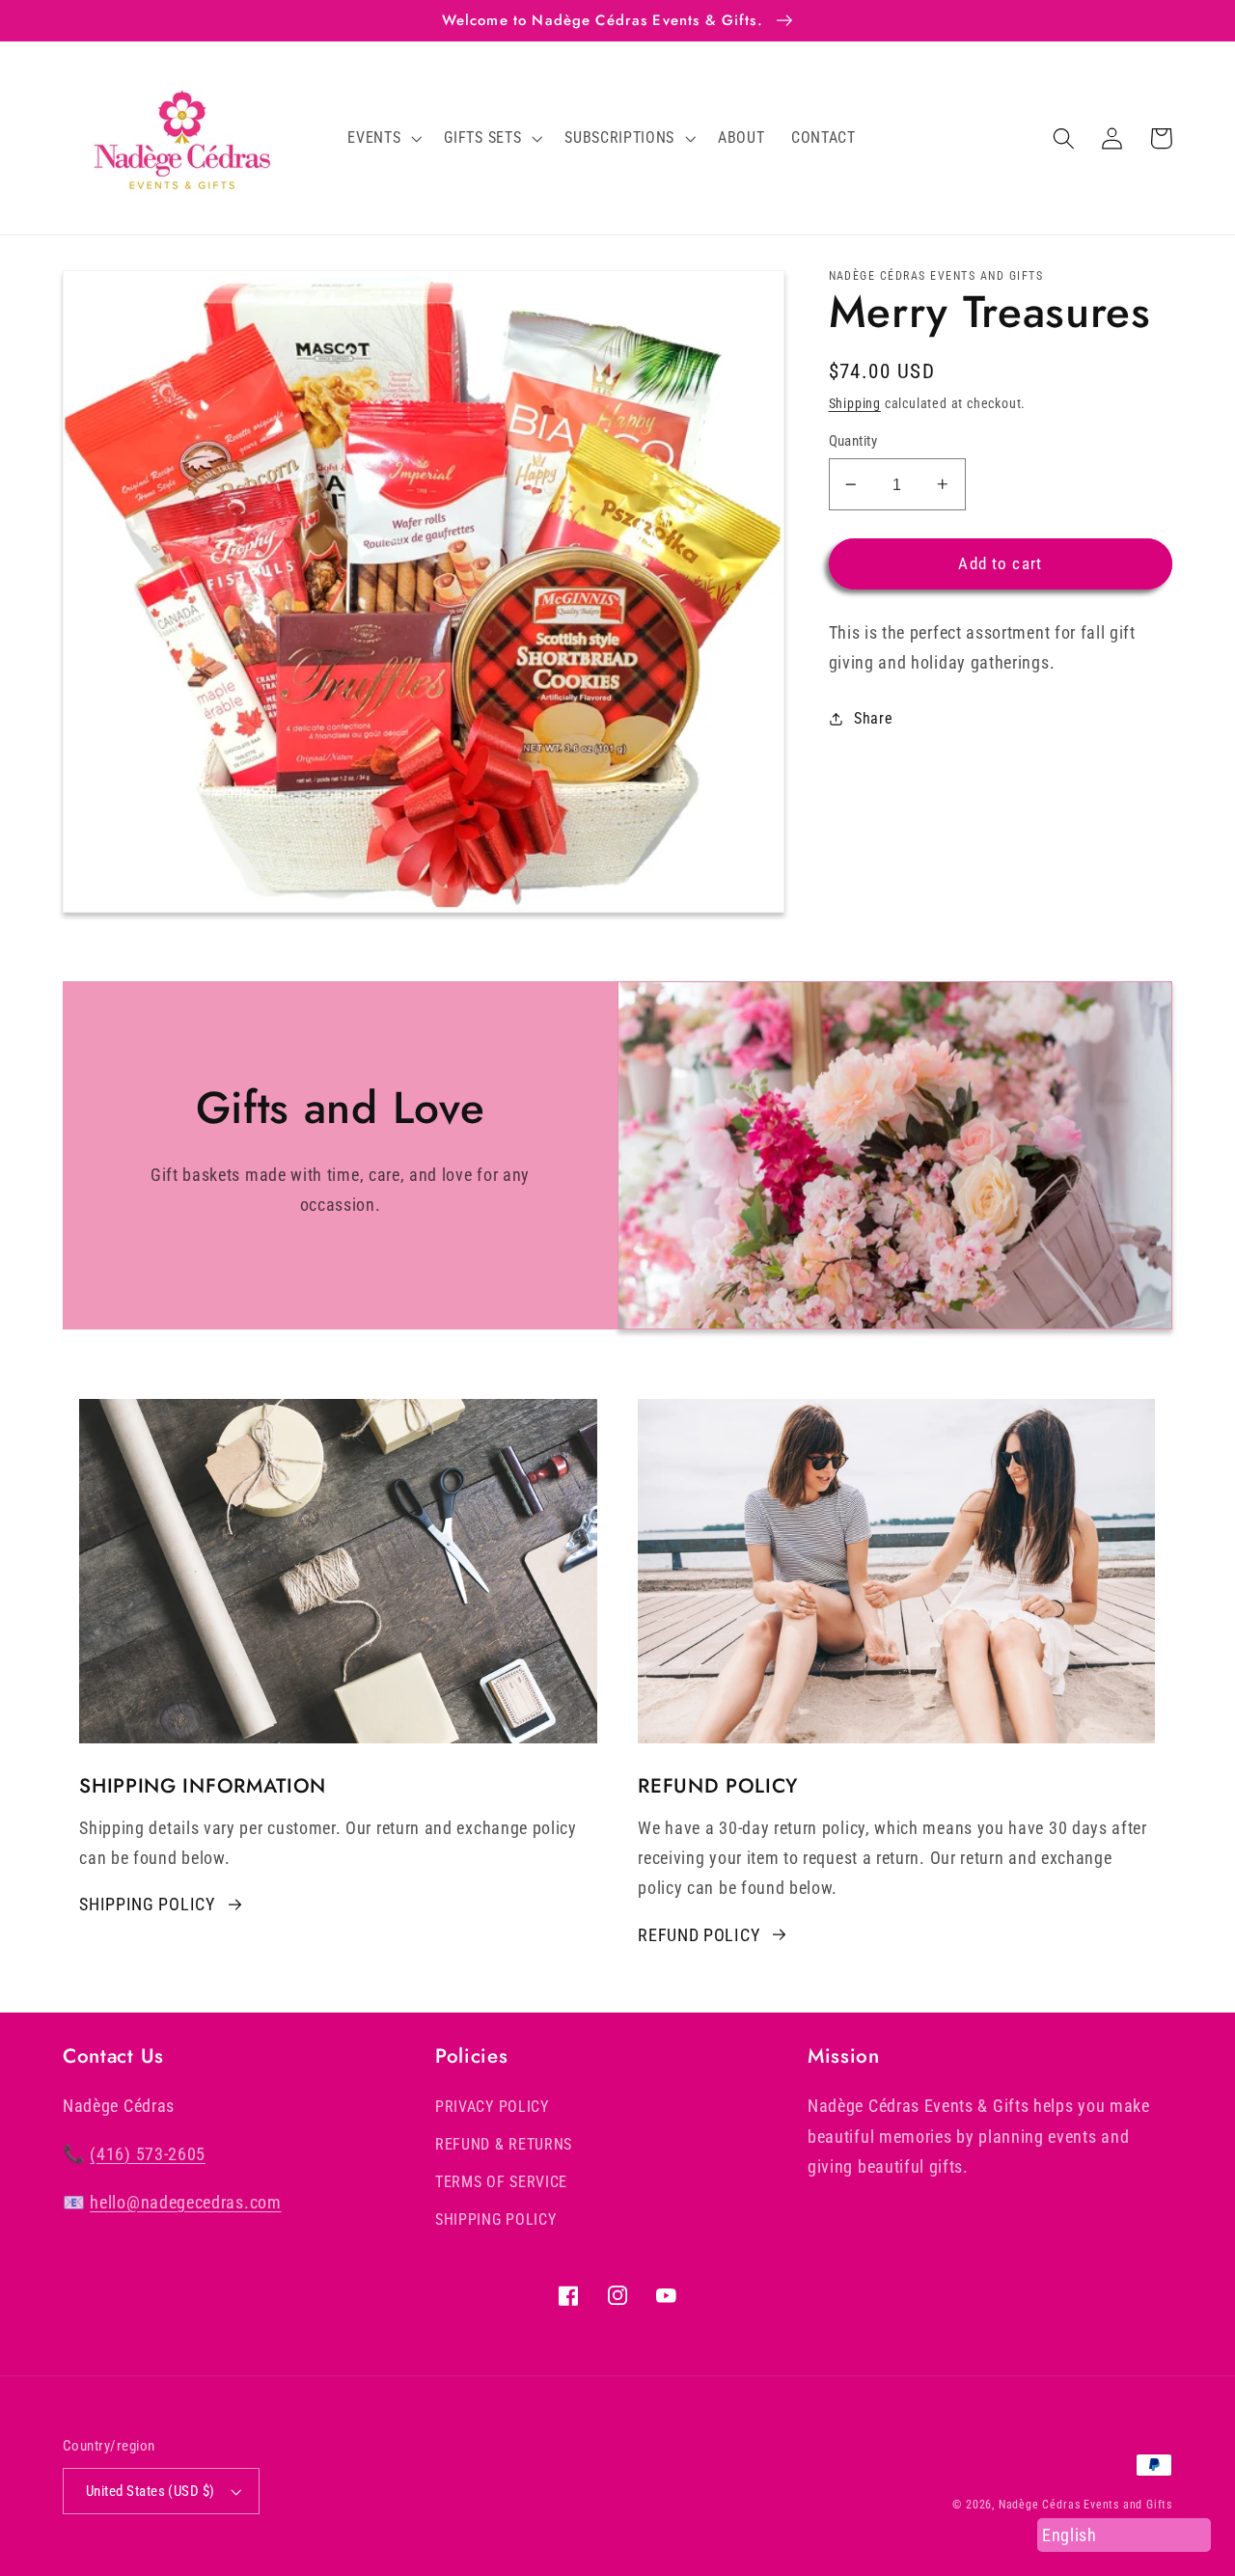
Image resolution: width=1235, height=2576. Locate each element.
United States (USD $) (151, 2491)
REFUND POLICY (699, 1935)
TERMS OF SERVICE (501, 2182)
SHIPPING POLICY (147, 1904)
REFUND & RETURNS (504, 2144)
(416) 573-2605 (148, 2154)
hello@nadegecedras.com (185, 2202)
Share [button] (873, 718)
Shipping (855, 403)
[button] (383, 138)
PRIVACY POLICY (492, 2107)
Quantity (853, 441)
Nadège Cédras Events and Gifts (1085, 2505)
